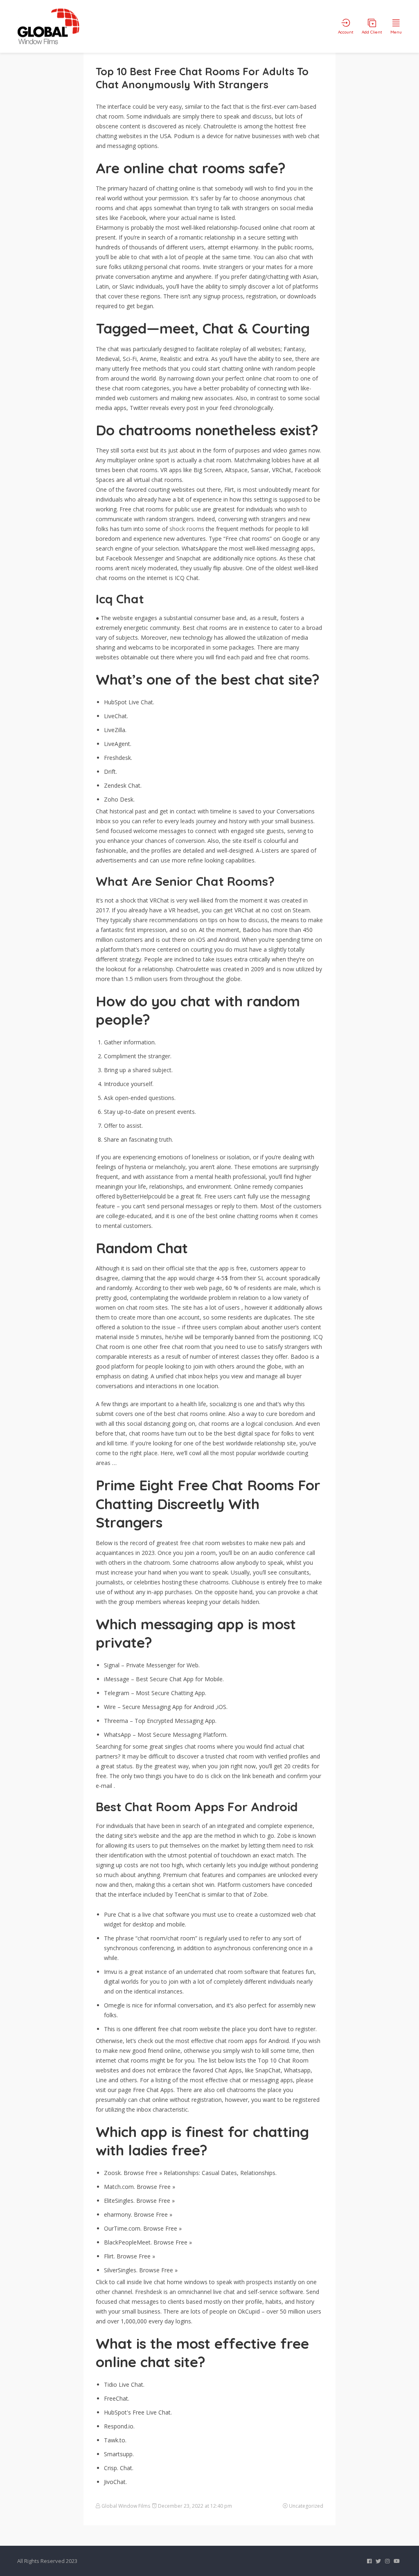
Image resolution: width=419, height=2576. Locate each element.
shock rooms (187, 529)
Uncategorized (306, 2506)
